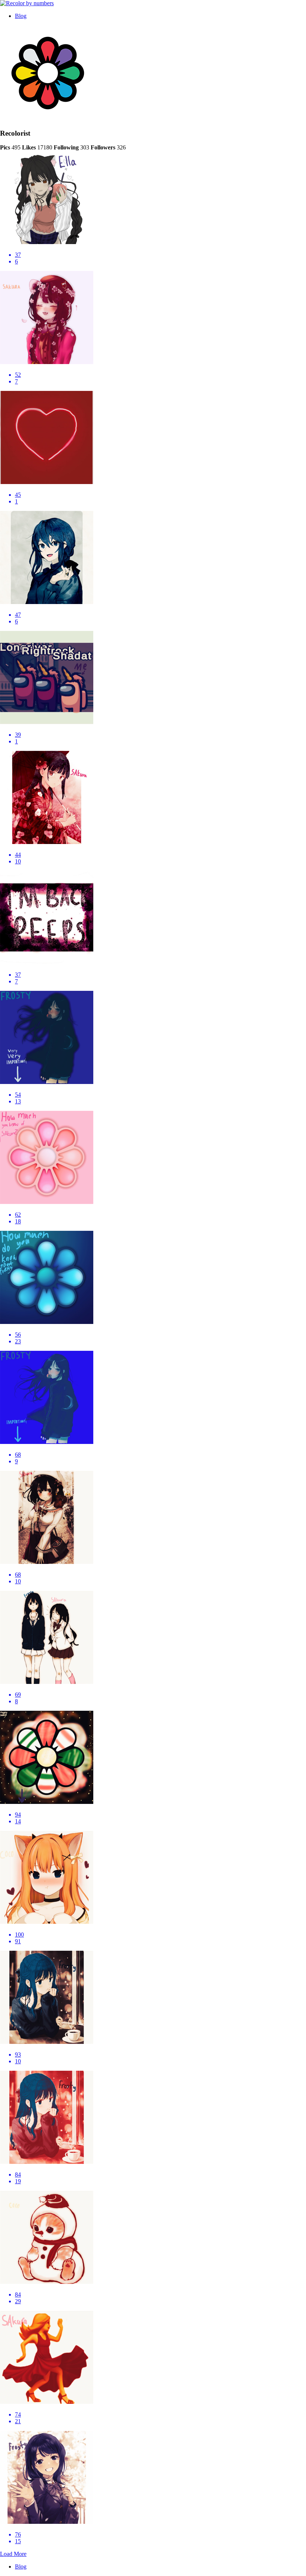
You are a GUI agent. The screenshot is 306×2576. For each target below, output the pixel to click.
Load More (13, 2554)
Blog (21, 16)
